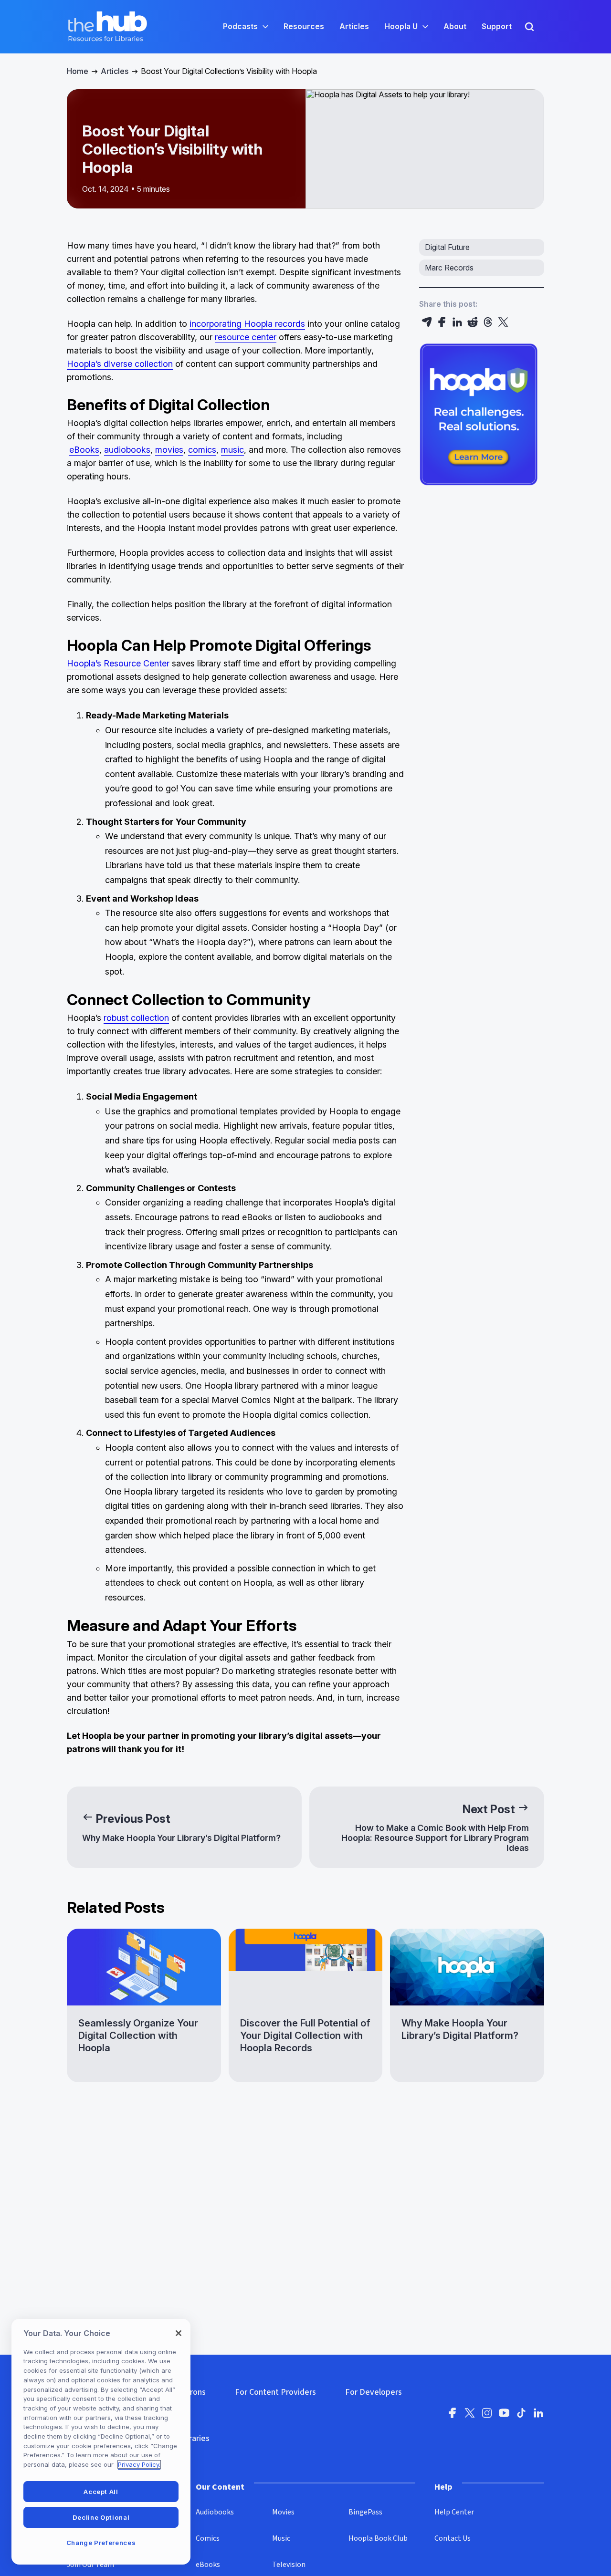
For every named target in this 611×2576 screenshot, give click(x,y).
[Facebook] (442, 322)
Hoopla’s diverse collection (120, 364)
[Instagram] (487, 2416)
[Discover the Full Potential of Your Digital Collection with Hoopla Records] (306, 2006)
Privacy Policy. (139, 2464)
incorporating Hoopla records (247, 324)
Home (78, 71)
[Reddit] (473, 322)
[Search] (529, 27)
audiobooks (127, 450)
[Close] (179, 2333)
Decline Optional (101, 2517)
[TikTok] (521, 2416)
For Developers (374, 2392)
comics (202, 450)
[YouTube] (504, 2416)
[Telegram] (427, 322)
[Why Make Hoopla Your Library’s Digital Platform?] (467, 2006)
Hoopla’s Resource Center (118, 663)
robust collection (136, 1018)
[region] (101, 2442)
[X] (503, 322)
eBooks (84, 450)
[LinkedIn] (457, 322)
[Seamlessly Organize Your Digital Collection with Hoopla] (144, 2006)
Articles (115, 71)
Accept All (101, 2492)
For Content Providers (275, 2392)
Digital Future (447, 247)
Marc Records (449, 268)
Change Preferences (101, 2543)
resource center (246, 337)
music (232, 450)
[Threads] (488, 322)
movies (169, 450)
